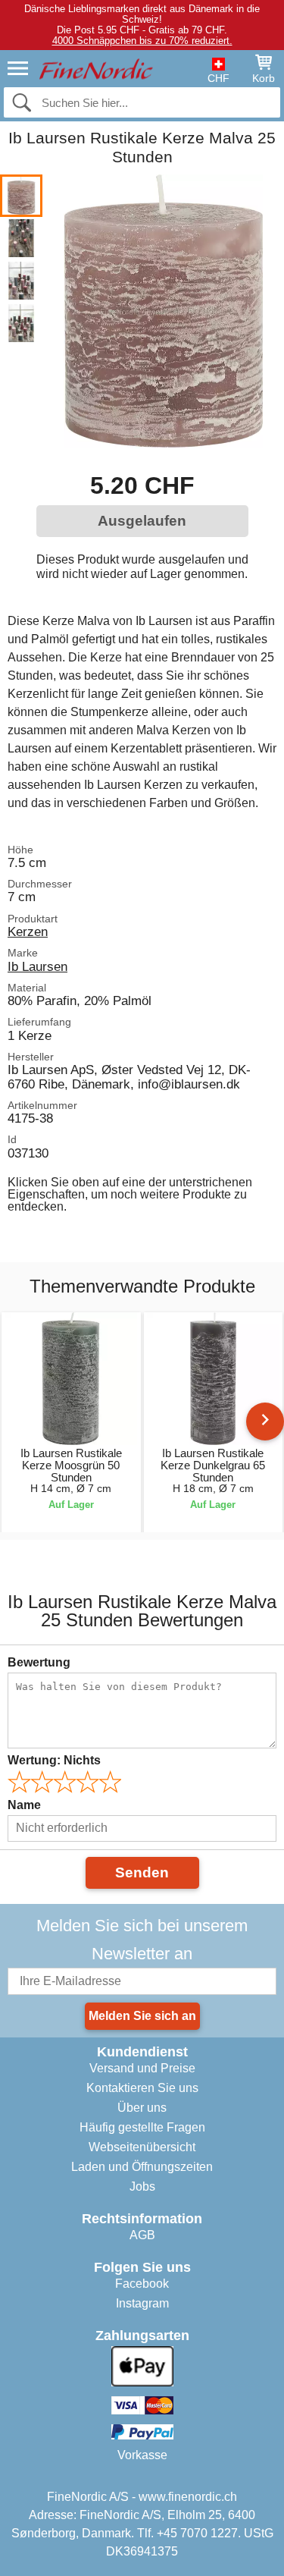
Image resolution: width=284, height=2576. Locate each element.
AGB (142, 2235)
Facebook (142, 2284)
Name (24, 1805)
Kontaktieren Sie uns (142, 2088)
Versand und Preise (142, 2068)
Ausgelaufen (142, 521)
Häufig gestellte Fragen (142, 2127)
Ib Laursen (37, 966)
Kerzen (28, 931)
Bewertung (39, 1662)
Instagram (142, 2303)
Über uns (142, 2108)
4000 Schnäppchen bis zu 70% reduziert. (142, 41)
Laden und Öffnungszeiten (142, 2167)
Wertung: (54, 1760)
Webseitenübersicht (142, 2147)
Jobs (142, 2186)
